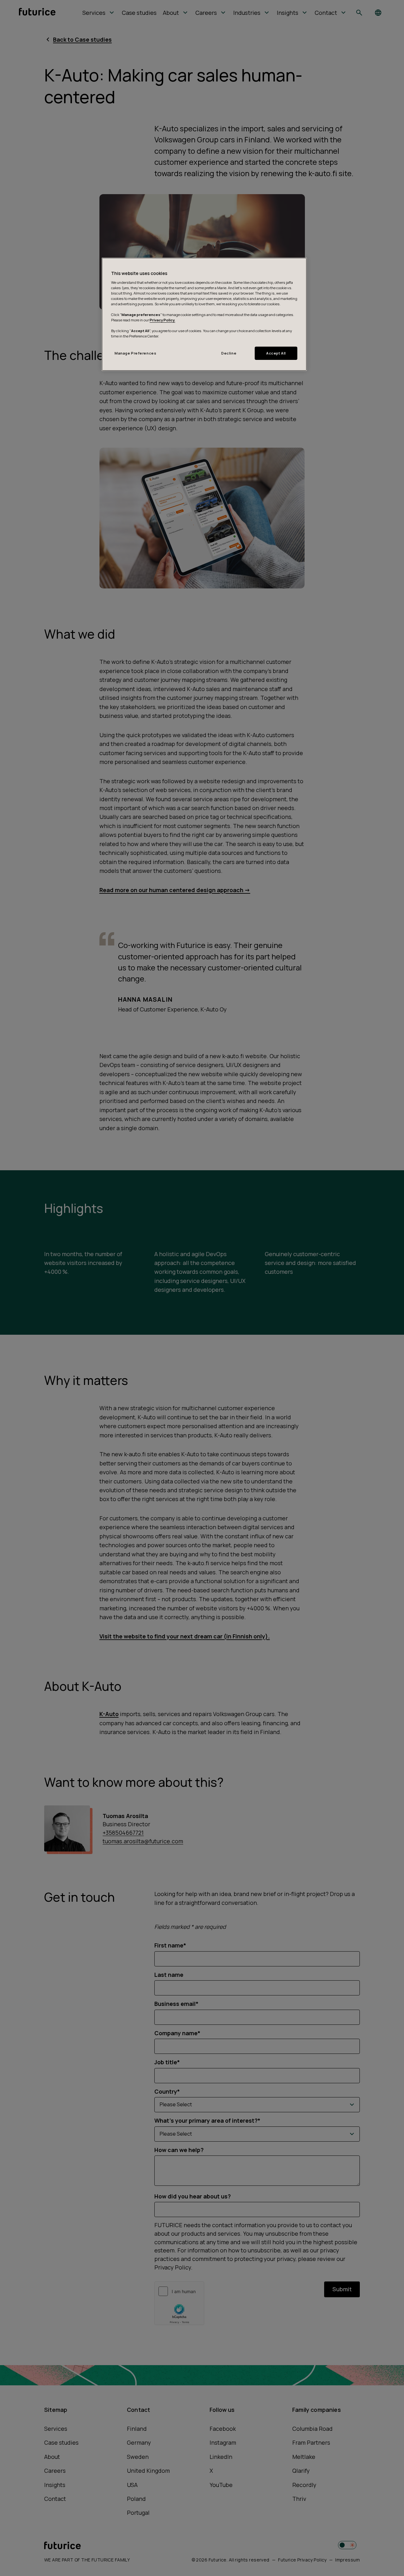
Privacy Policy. (162, 320)
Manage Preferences (135, 353)
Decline (229, 353)
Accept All (276, 353)
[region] (204, 314)
